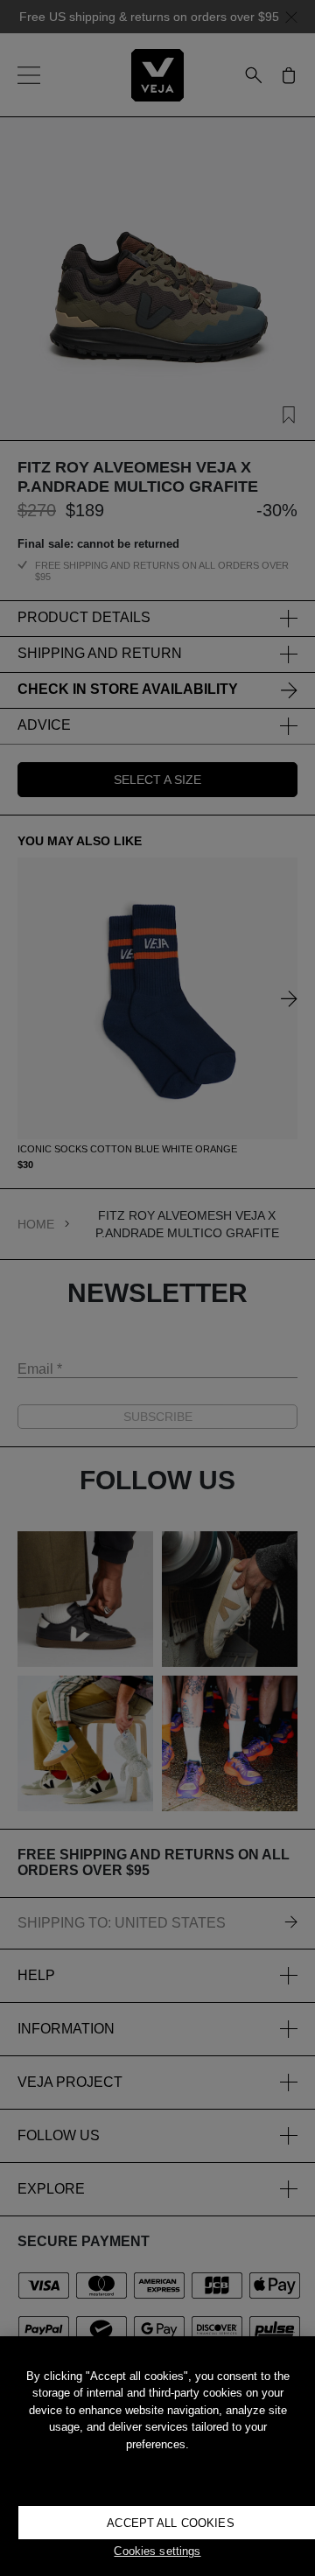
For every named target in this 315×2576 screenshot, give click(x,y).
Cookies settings (157, 2551)
